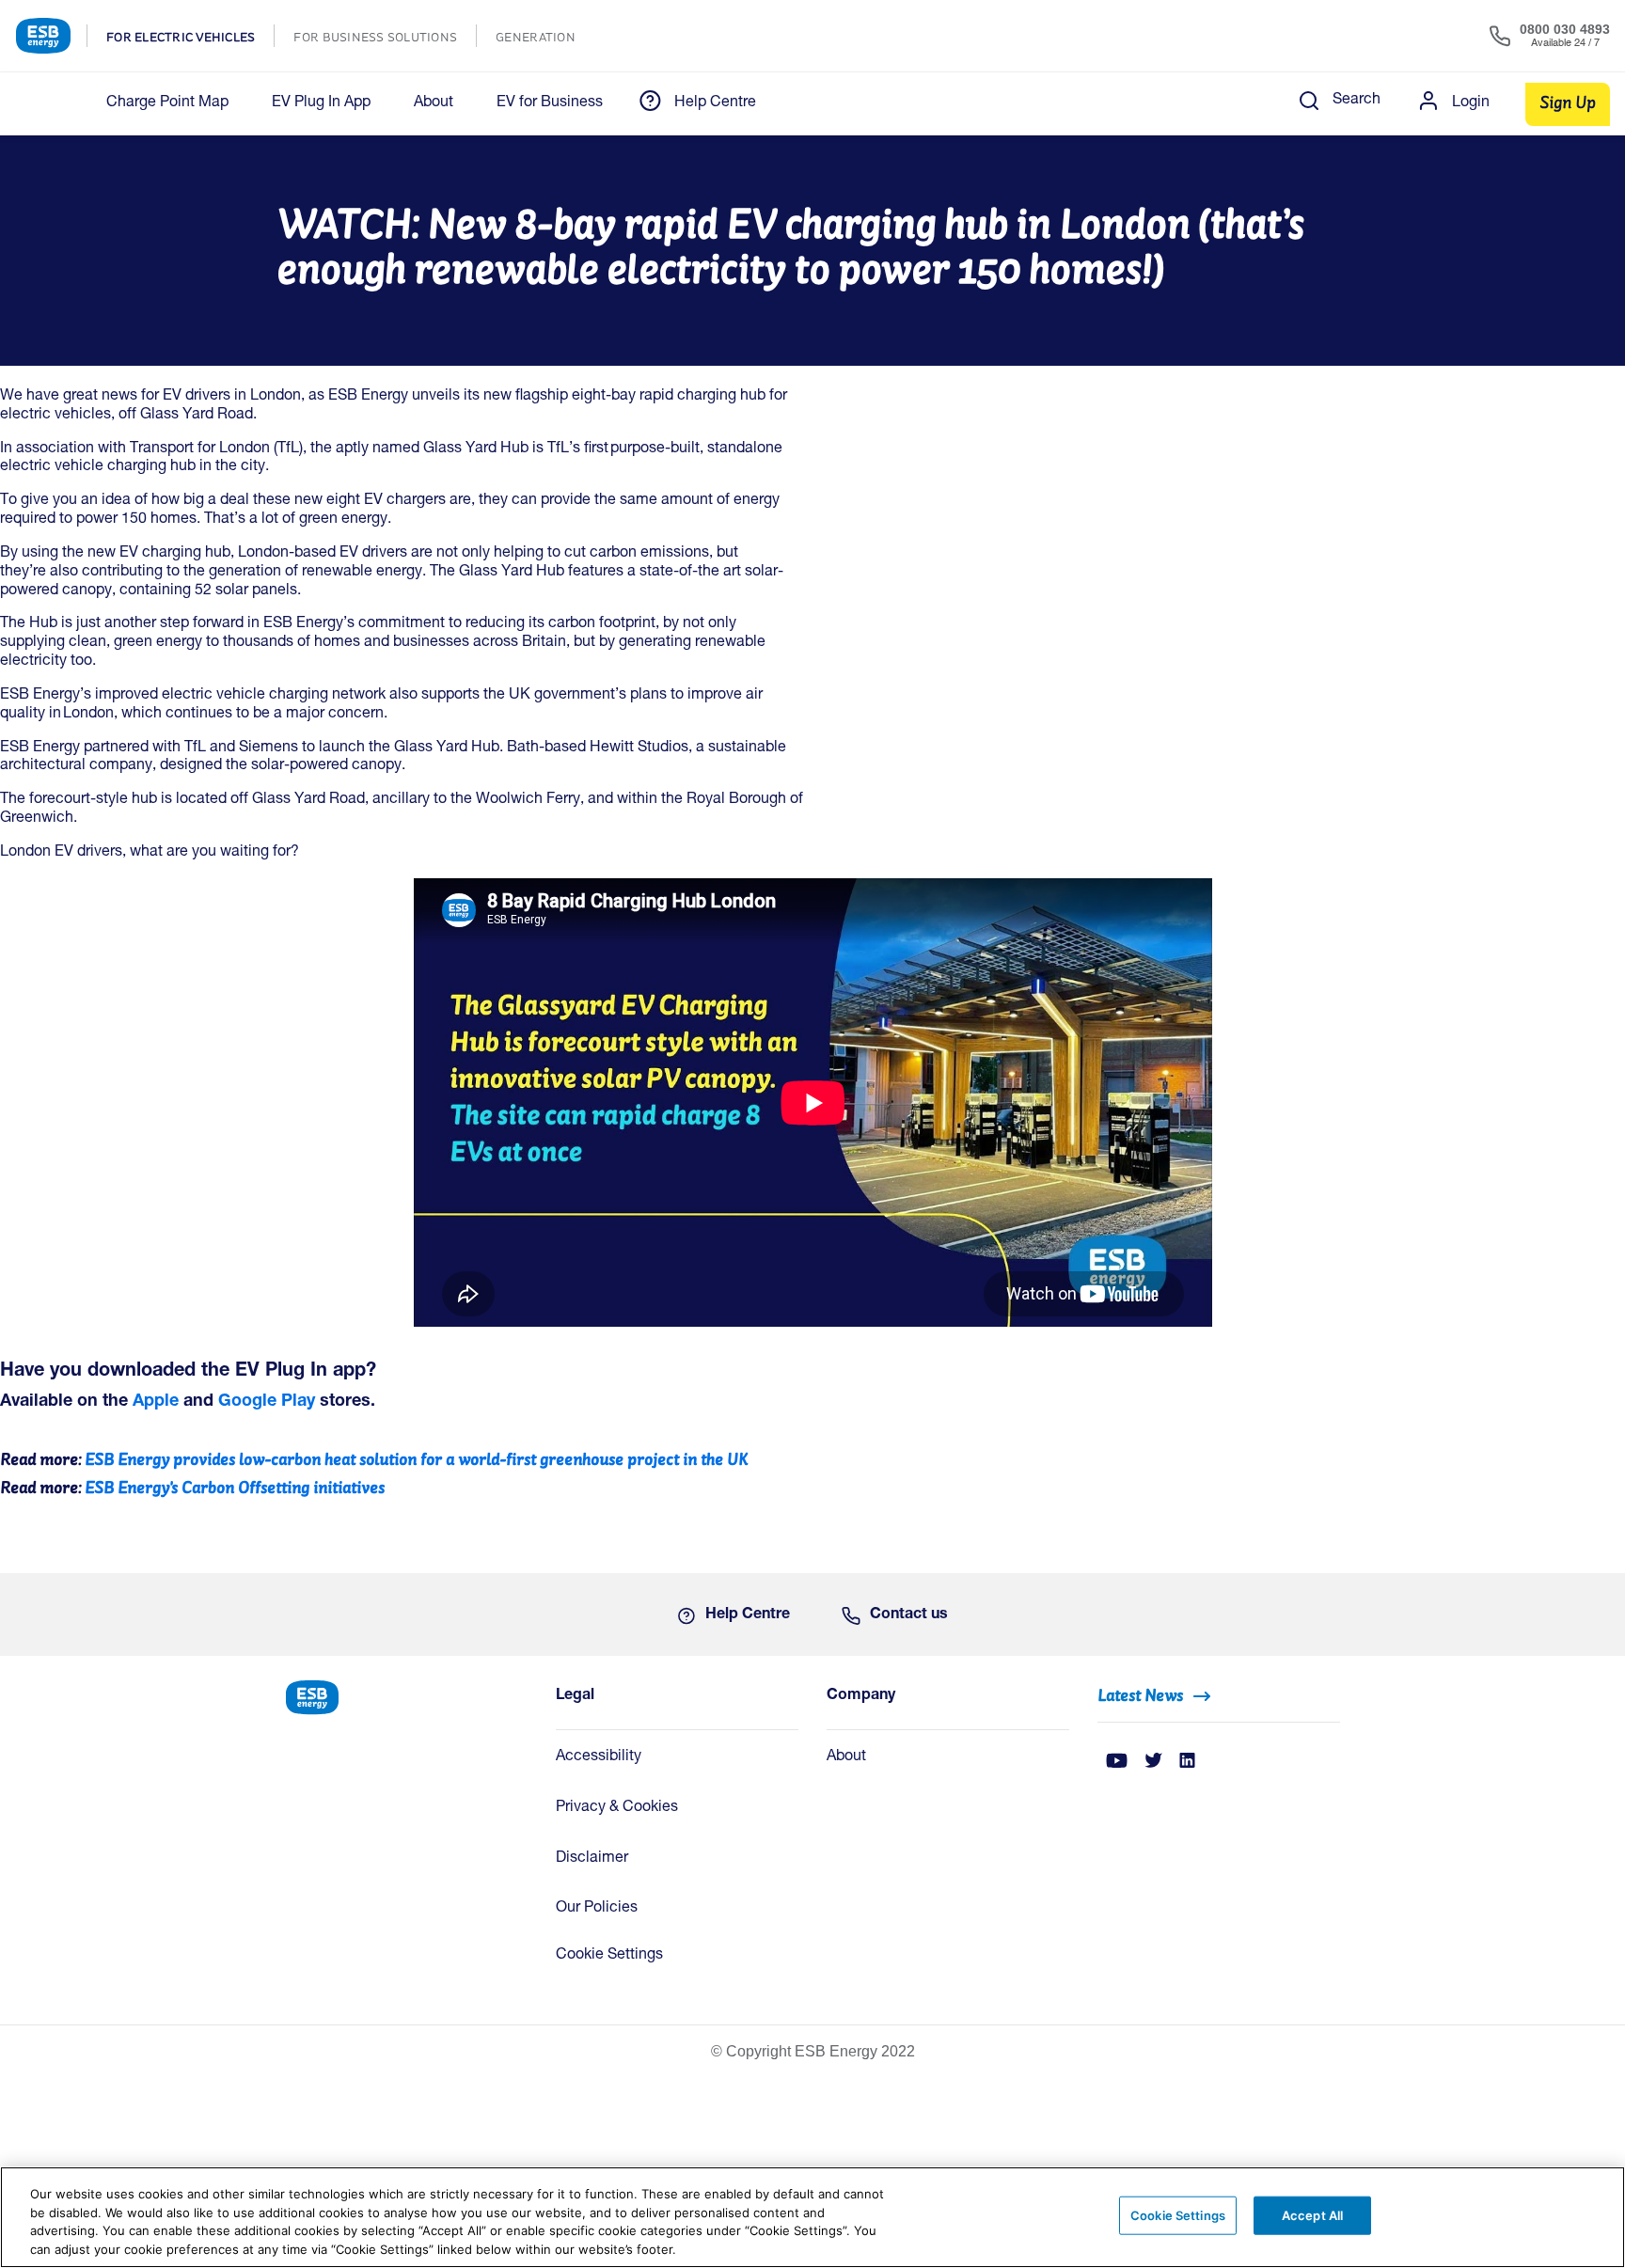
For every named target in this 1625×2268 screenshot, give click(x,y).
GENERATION (545, 39)
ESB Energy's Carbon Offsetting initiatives (235, 1487)
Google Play (267, 1402)
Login (1471, 103)
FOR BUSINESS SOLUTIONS (385, 39)
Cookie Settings (609, 1956)
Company (861, 1696)
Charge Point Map (167, 103)
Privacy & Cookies (617, 1808)
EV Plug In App (321, 103)
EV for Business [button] (550, 103)
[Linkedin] (1187, 1762)
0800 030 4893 (1565, 29)
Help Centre (715, 103)
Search (1357, 101)
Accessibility (599, 1757)
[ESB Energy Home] (406, 1696)
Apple (156, 1402)
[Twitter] (1153, 1762)
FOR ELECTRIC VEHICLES (190, 39)
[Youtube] (1117, 1762)
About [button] (434, 103)
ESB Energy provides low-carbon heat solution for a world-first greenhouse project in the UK (417, 1459)
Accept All (1312, 2215)
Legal (575, 1696)
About (846, 1757)
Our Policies (597, 1909)
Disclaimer (592, 1859)
